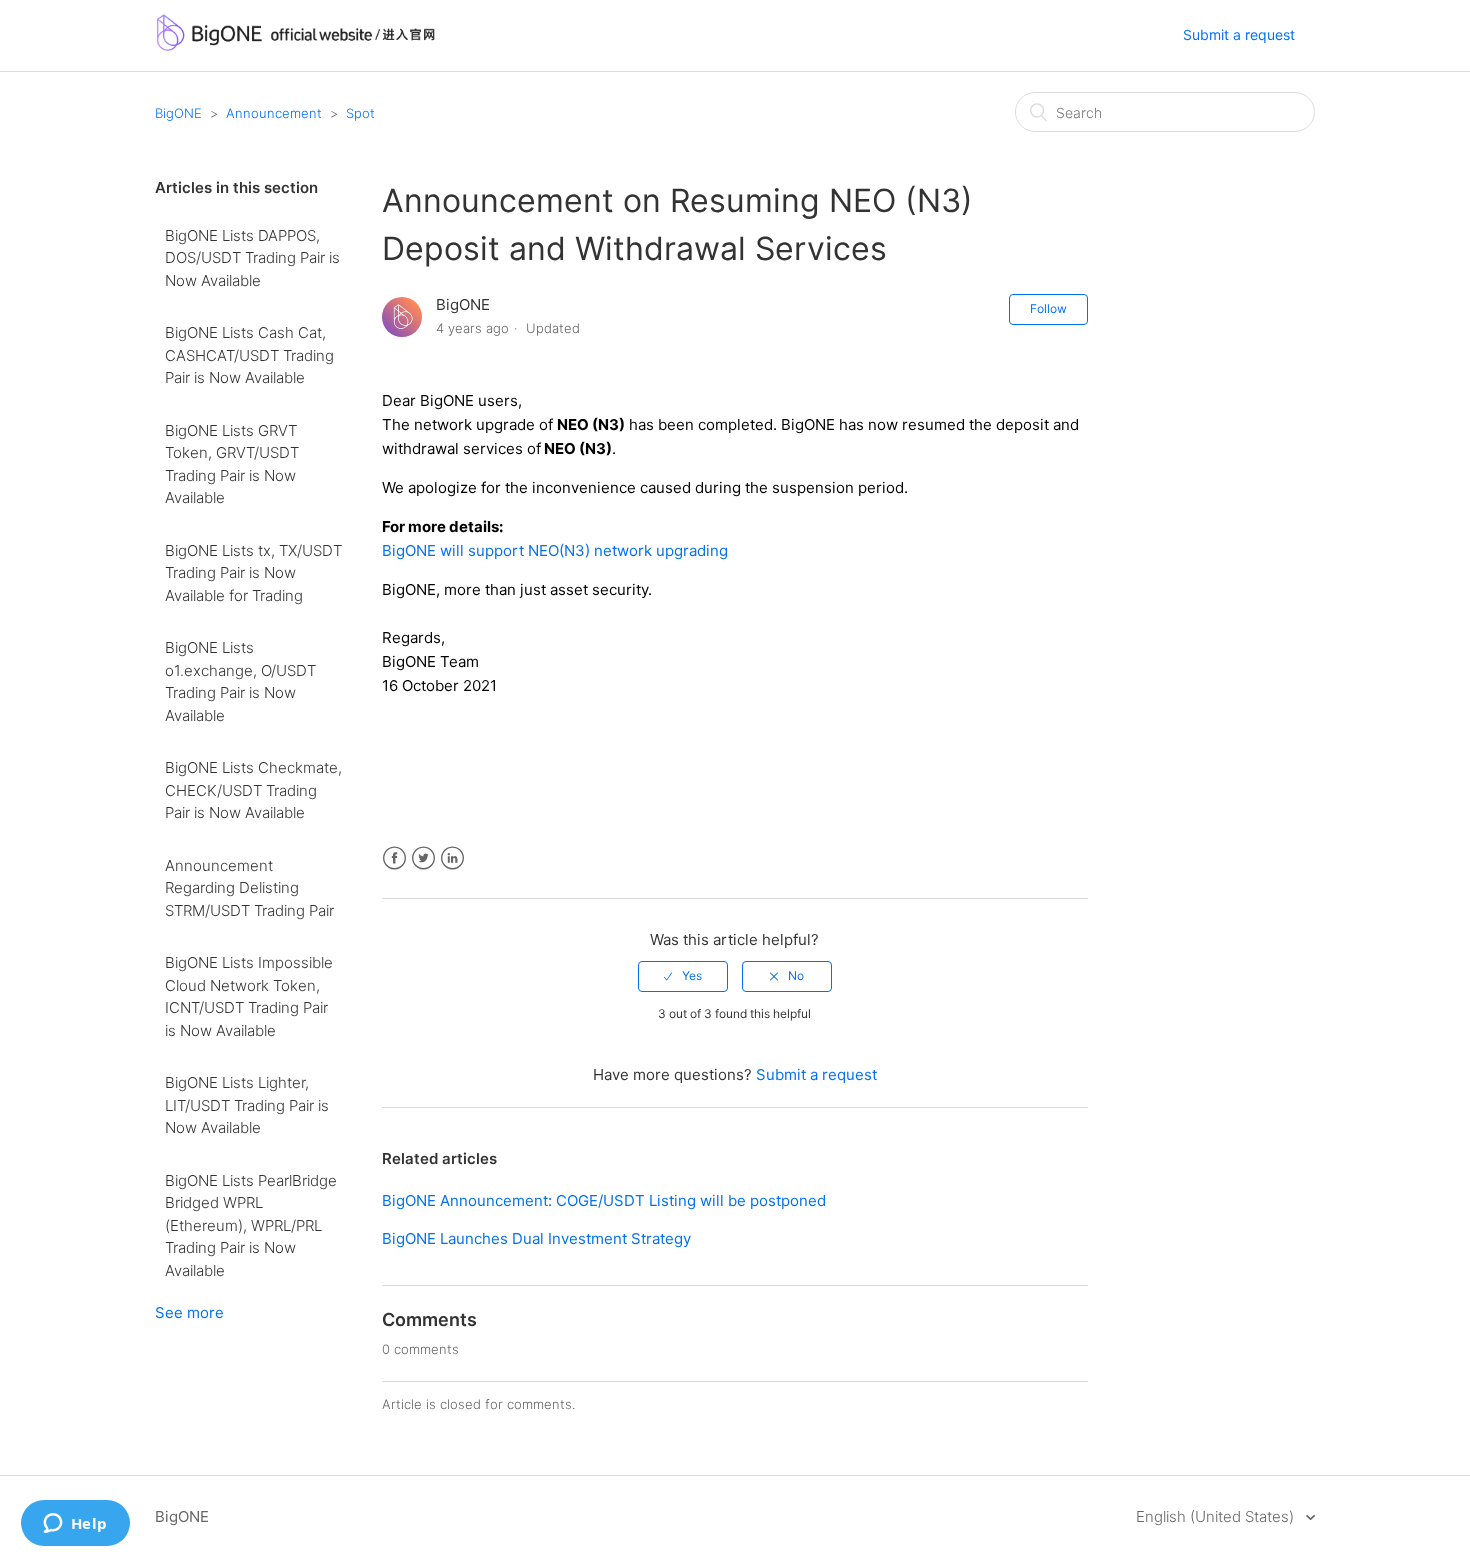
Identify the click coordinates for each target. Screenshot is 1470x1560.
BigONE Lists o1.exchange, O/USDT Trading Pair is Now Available (240, 681)
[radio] (683, 976)
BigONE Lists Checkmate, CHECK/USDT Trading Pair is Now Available (253, 790)
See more (189, 1312)
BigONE (178, 113)
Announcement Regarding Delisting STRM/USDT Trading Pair (249, 888)
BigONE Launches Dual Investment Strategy (536, 1238)
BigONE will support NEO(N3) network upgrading (555, 550)
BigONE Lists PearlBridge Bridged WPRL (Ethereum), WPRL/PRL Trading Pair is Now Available (251, 1225)
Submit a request (1239, 34)
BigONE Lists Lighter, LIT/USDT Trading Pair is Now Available (247, 1105)
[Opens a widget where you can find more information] (75, 1525)
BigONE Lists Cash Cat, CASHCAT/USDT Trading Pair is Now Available (249, 355)
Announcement (274, 113)
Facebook (394, 858)
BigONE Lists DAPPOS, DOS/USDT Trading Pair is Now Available (252, 258)
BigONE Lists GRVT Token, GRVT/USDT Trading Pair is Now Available (232, 464)
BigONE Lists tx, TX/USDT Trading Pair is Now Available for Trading (253, 573)
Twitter (423, 858)
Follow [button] (1048, 308)
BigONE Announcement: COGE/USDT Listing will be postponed (604, 1200)
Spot (360, 113)
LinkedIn (452, 858)
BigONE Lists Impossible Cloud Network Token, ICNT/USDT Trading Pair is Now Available (249, 996)
